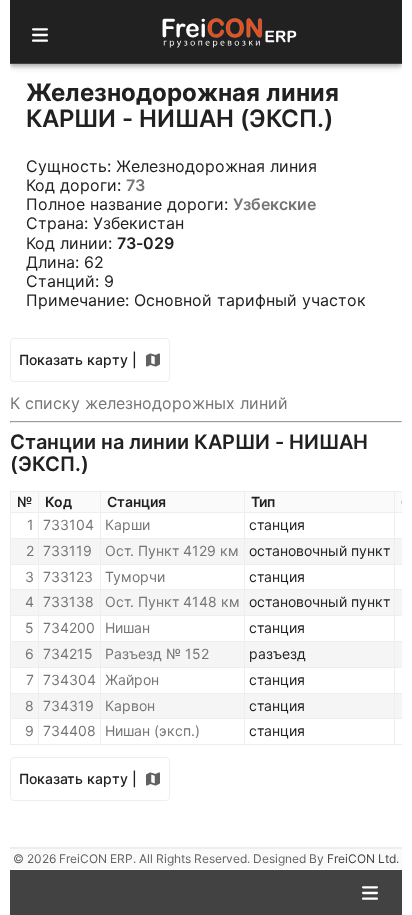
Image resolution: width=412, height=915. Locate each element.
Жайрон (132, 679)
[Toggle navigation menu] (40, 32)
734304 (69, 679)
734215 (68, 653)
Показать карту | (78, 359)
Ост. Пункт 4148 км (172, 601)
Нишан (127, 627)
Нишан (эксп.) (152, 730)
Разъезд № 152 (157, 653)
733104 (68, 524)
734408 (69, 730)
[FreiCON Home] (228, 31)
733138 (68, 601)
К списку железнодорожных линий (149, 403)
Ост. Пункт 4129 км (172, 550)
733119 (67, 550)
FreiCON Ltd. (363, 858)
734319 (68, 705)
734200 (69, 627)
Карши (127, 524)
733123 (68, 576)
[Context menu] (370, 891)
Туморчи (135, 576)
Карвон (130, 705)
